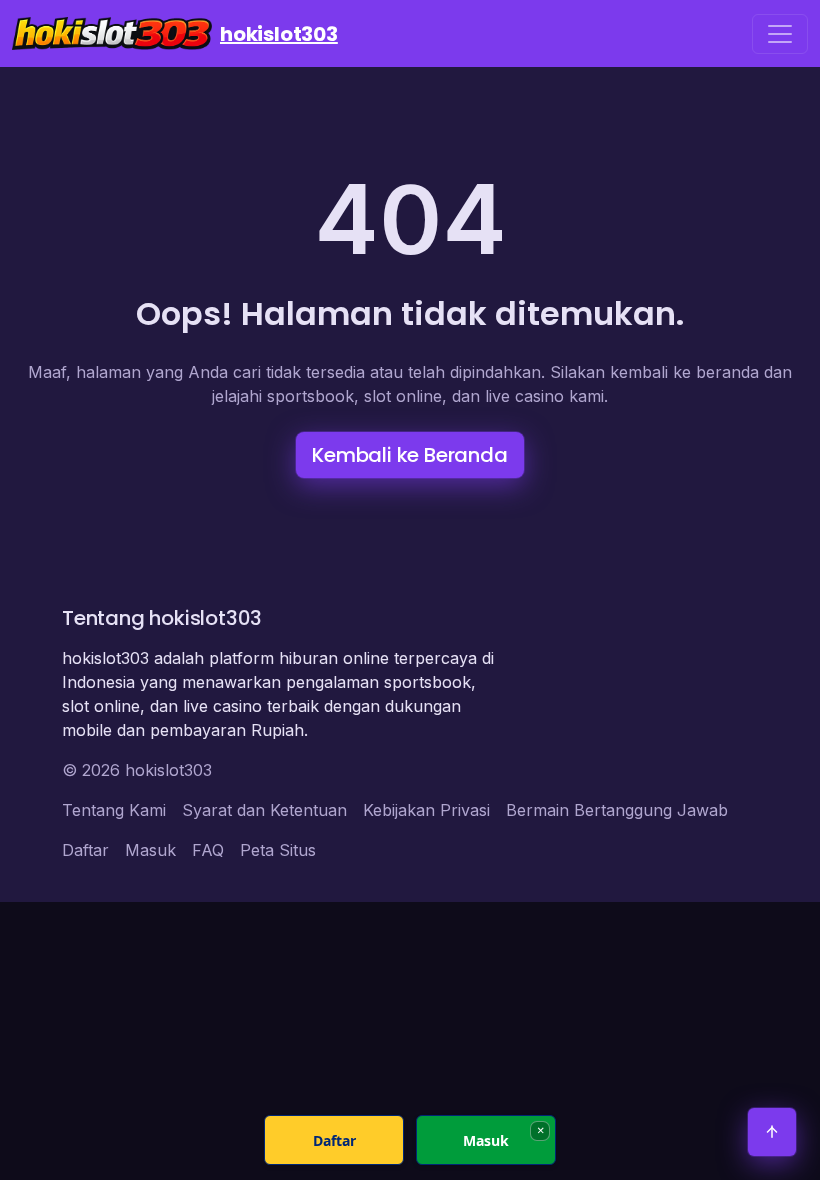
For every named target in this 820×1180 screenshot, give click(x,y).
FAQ (208, 850)
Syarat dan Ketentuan (264, 810)
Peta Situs (278, 850)
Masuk (150, 850)
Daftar (85, 850)
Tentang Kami (114, 810)
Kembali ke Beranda (409, 455)
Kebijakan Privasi (426, 810)
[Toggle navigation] (780, 34)
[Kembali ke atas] (772, 1132)
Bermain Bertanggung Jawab (617, 810)
